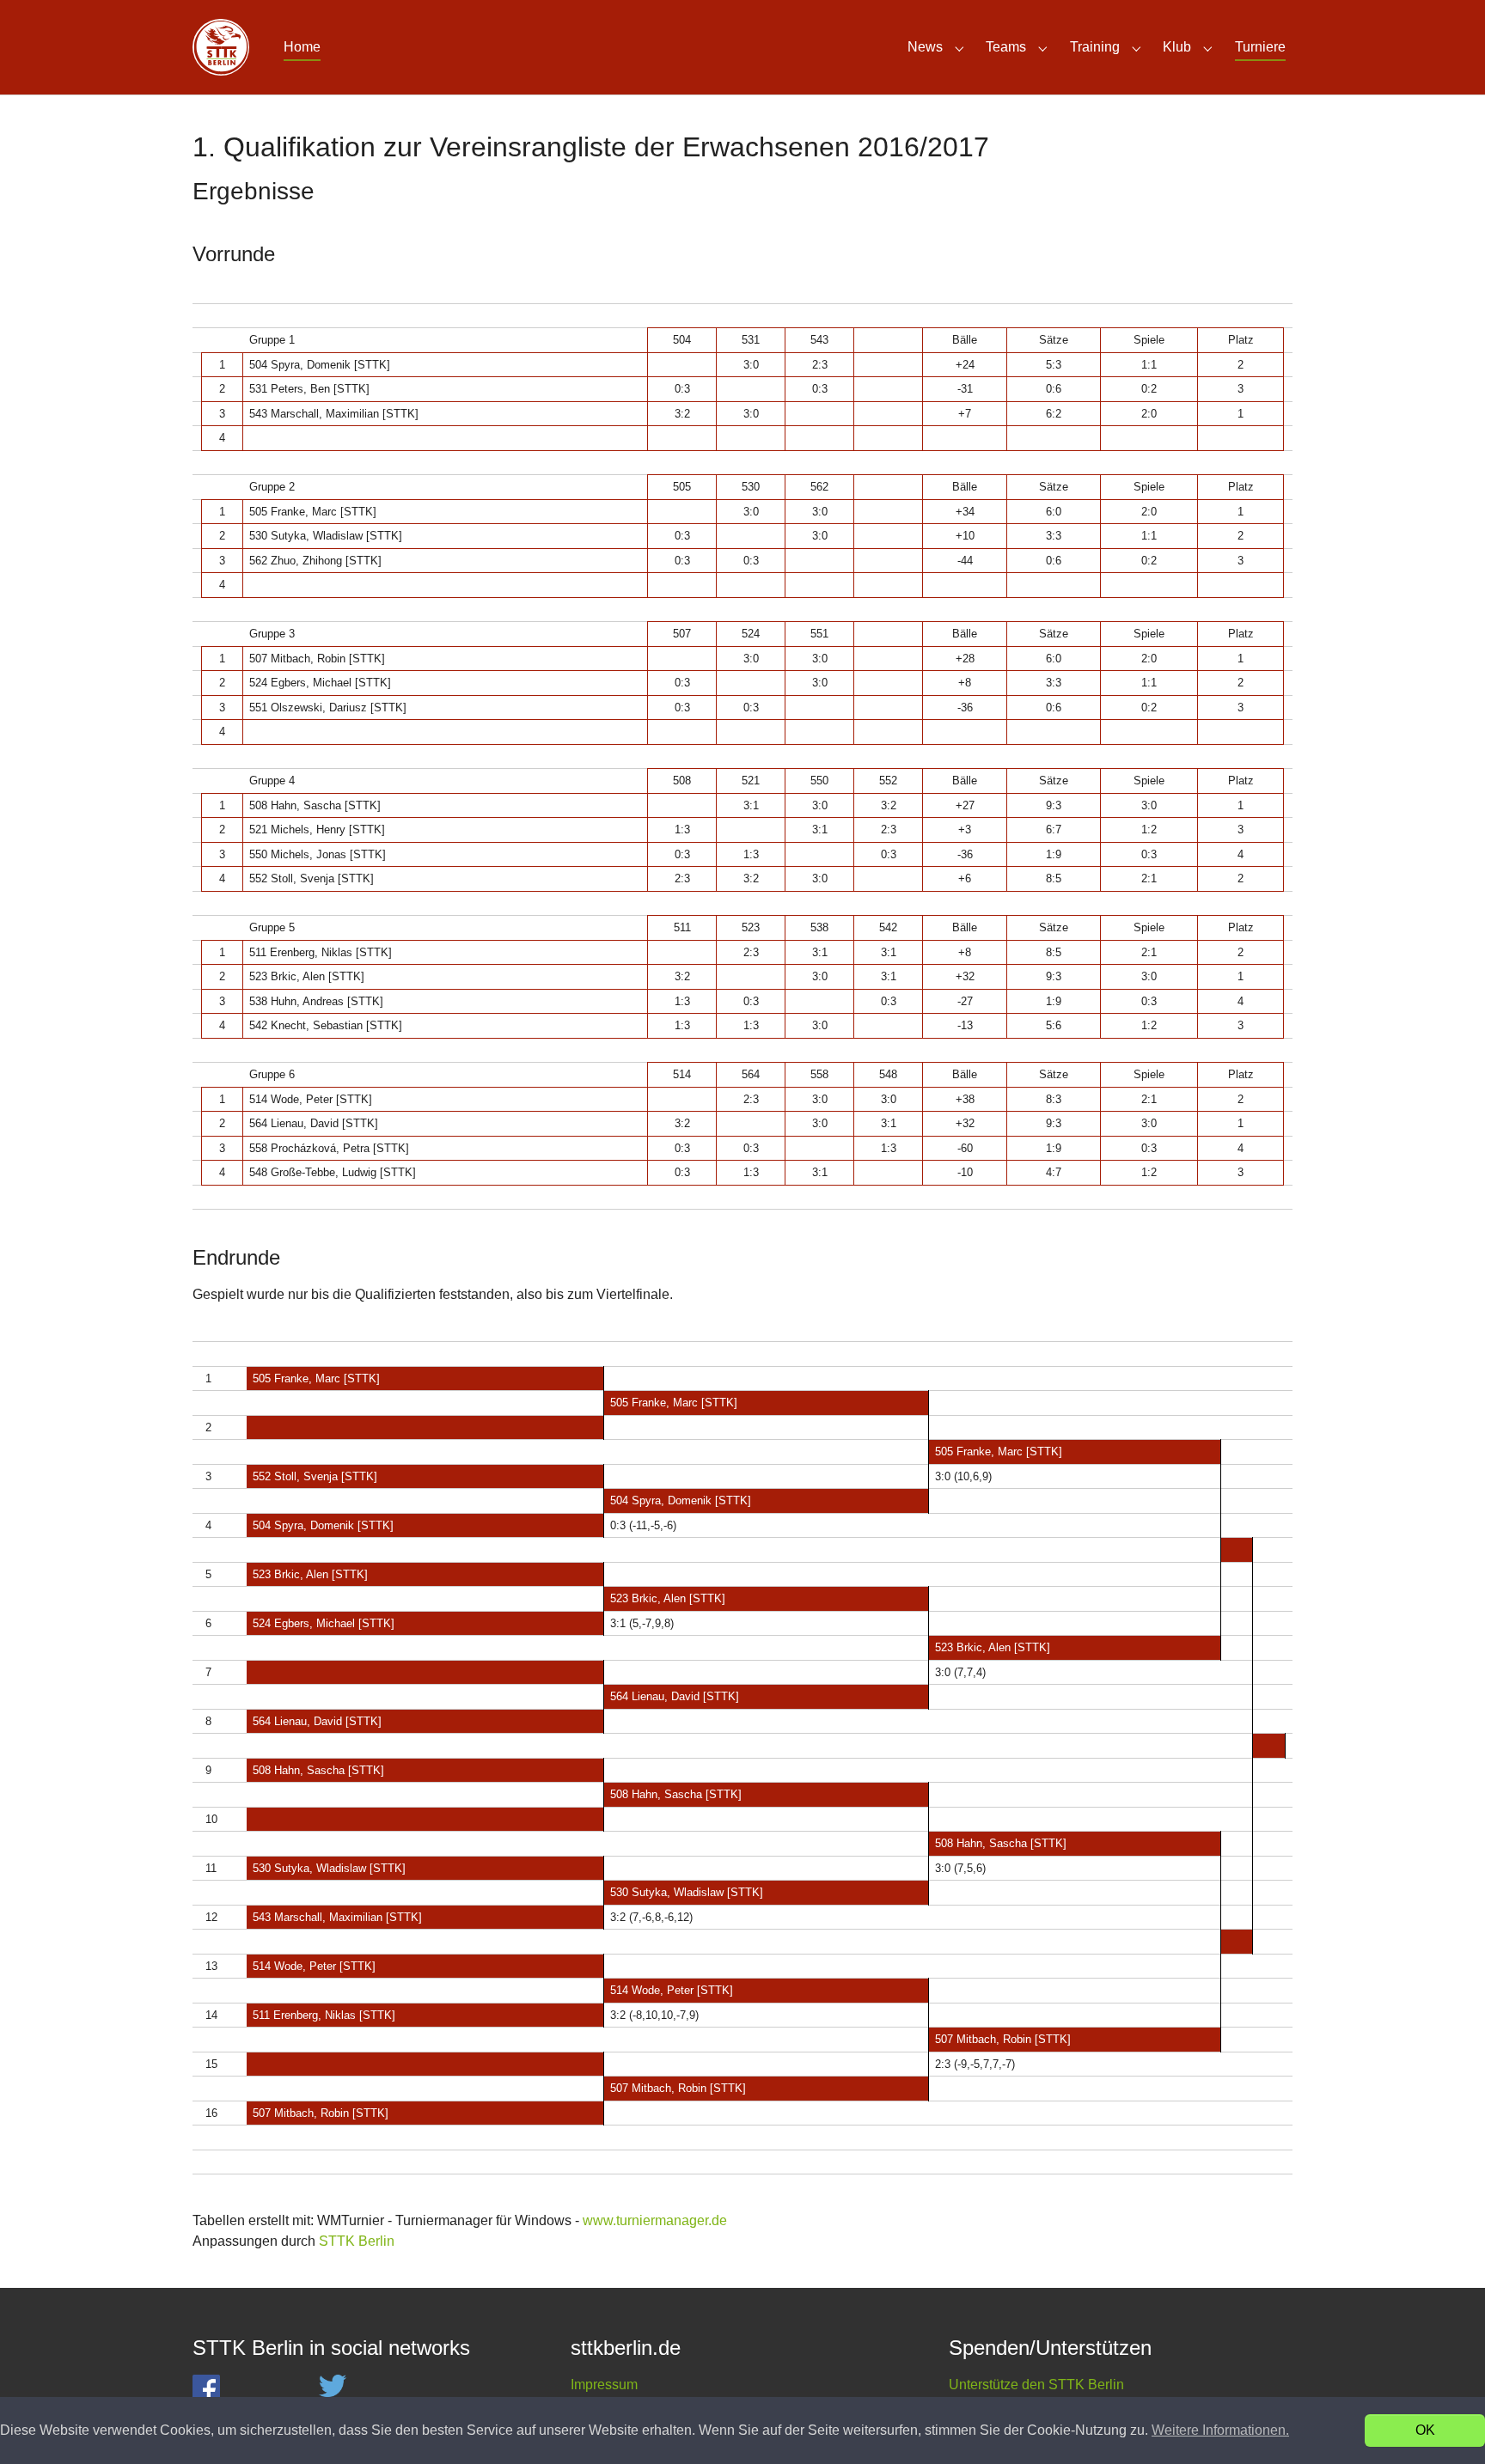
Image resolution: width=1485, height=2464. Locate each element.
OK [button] (1425, 2430)
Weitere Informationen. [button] (1220, 2430)
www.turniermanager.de (655, 2220)
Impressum (604, 2385)
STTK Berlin (357, 2241)
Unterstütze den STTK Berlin (1036, 2385)
